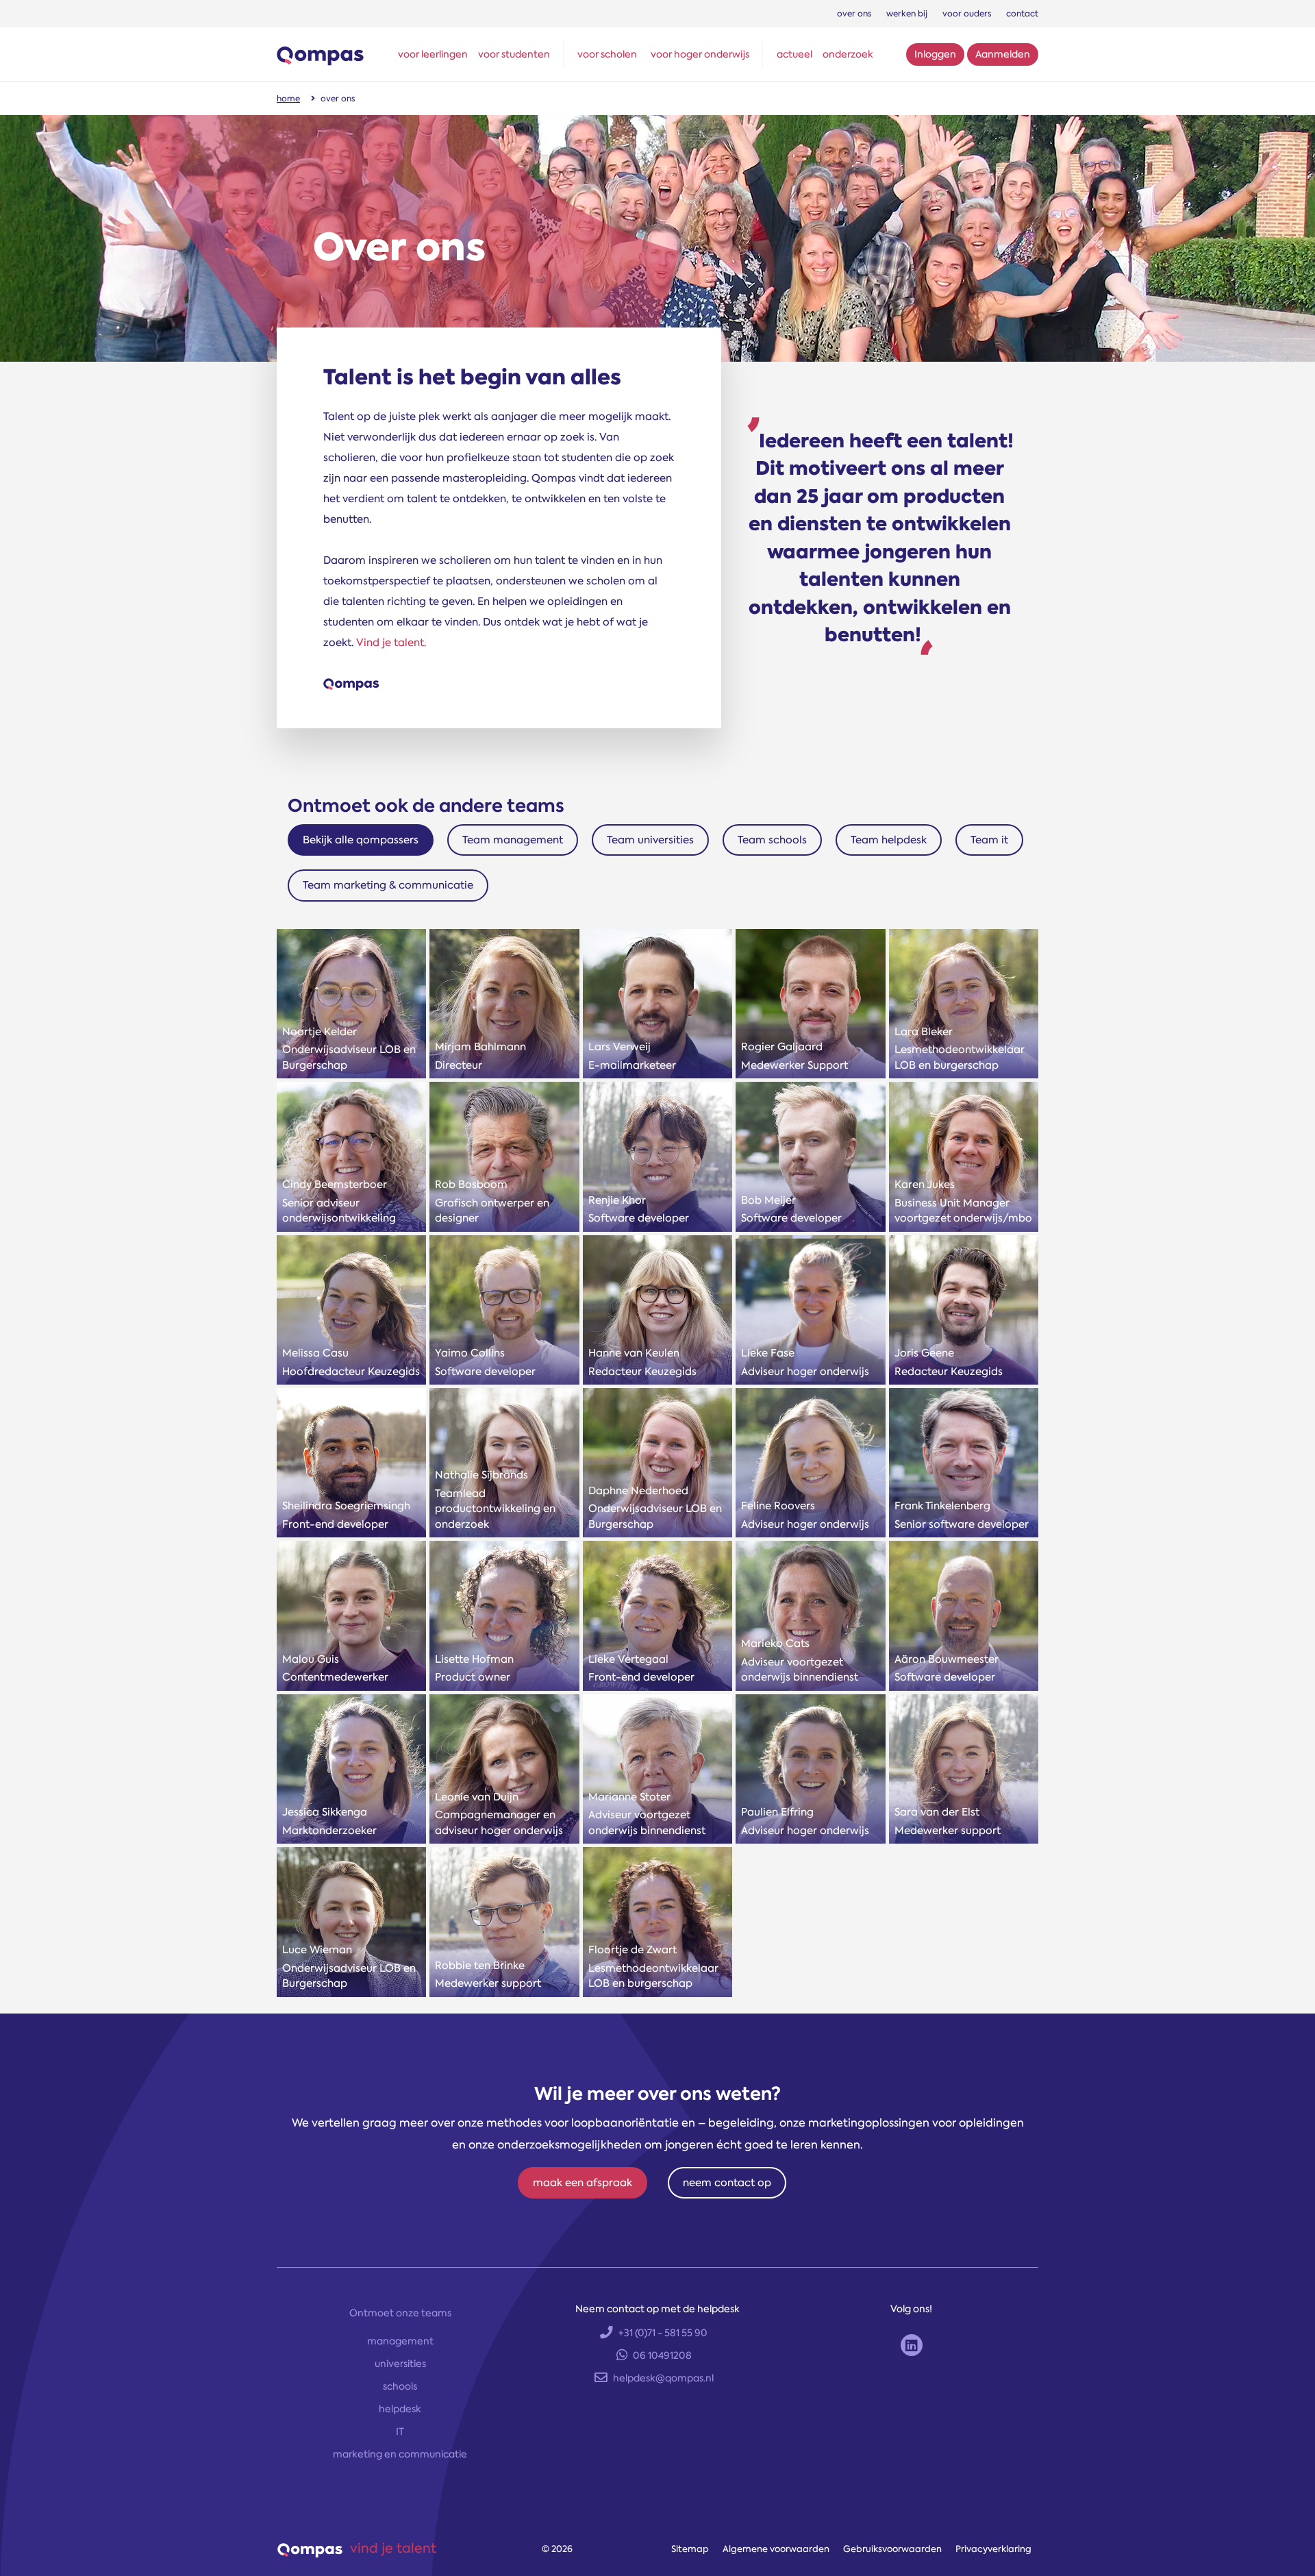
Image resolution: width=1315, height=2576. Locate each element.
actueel (794, 54)
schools (400, 2386)
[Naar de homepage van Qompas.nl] (320, 54)
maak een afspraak (583, 2183)
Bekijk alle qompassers (361, 840)
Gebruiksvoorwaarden (892, 2549)
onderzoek (848, 54)
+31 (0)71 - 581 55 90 (663, 2333)
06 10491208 (662, 2355)
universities (400, 2364)
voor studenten (514, 54)
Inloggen (935, 54)
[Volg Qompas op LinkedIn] (912, 2345)
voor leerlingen (433, 54)
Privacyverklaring (993, 2549)
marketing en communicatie (400, 2454)
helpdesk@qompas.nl (663, 2378)
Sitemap (690, 2549)
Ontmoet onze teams (400, 2313)
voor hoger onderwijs (700, 54)
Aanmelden (1003, 54)
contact (1022, 14)
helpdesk (400, 2409)
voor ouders (967, 14)
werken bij (907, 14)
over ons (854, 14)
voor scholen (607, 54)
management (400, 2341)
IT (400, 2431)
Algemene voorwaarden (776, 2549)
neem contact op (727, 2183)
